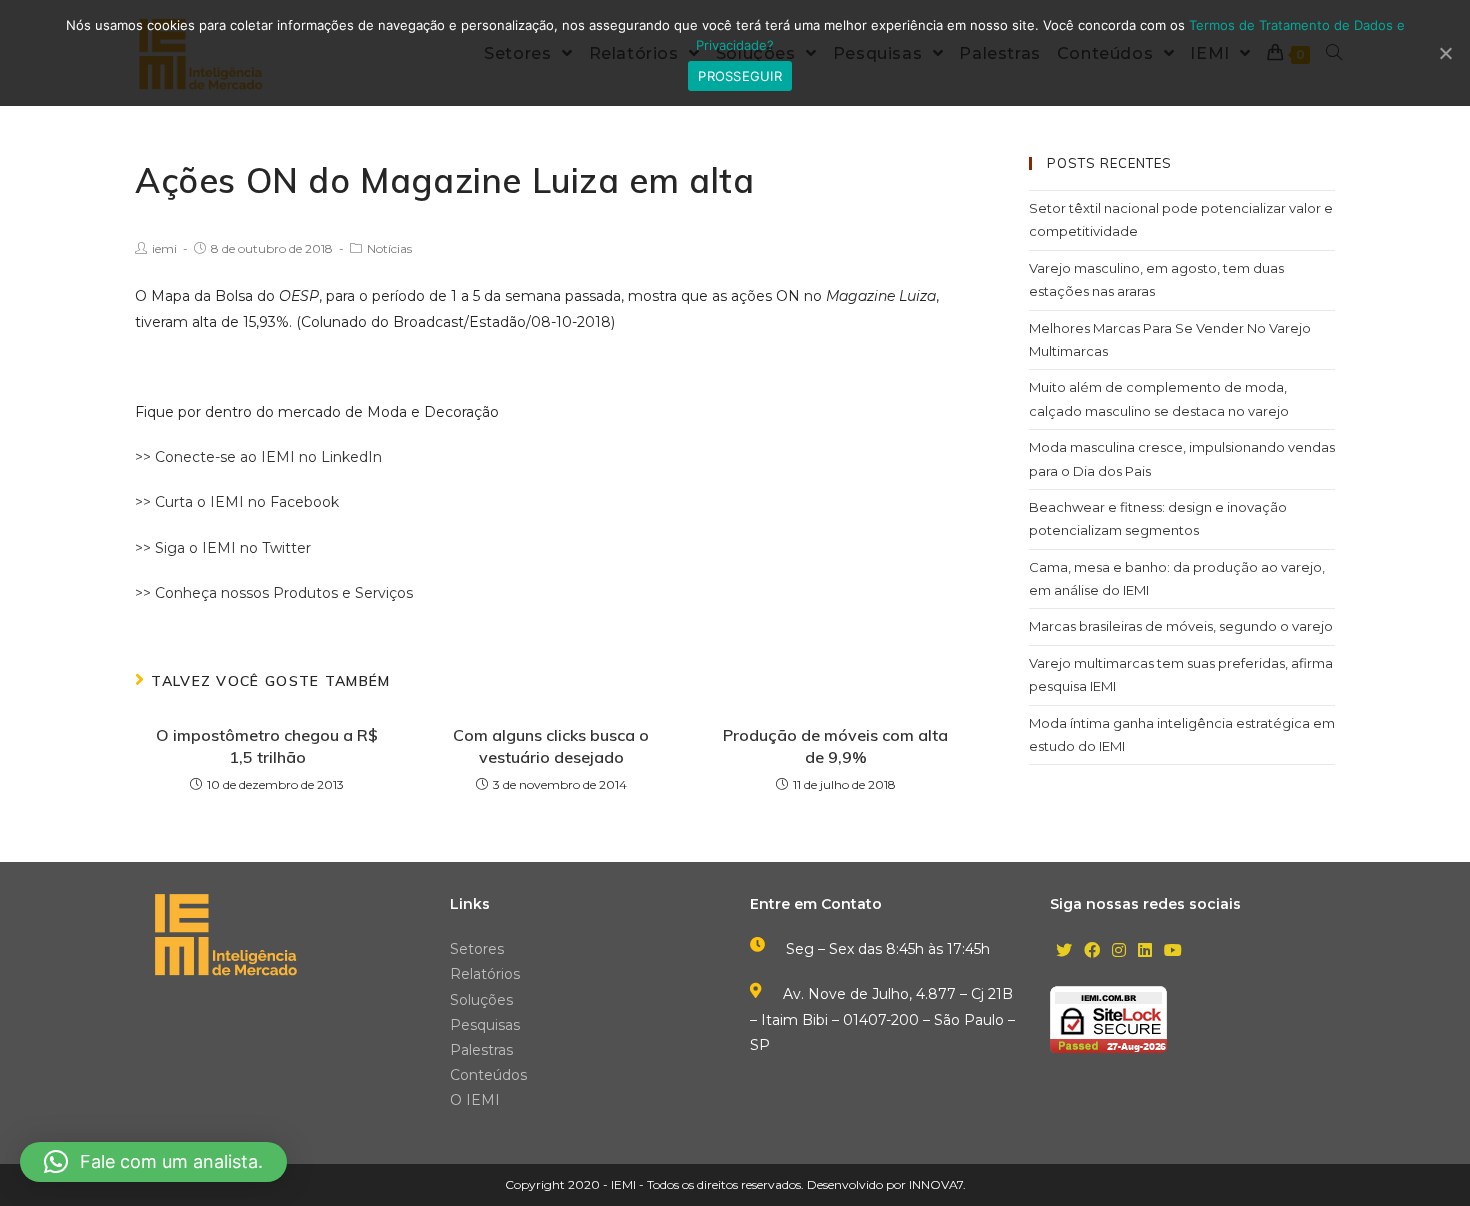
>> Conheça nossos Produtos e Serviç (266, 593)
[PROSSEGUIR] (1445, 53)
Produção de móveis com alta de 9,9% (835, 746)
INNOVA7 (936, 1184)
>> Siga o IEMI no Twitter (223, 548)
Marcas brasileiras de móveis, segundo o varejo (1181, 626)
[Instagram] (1119, 951)
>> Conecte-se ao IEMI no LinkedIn (258, 457)
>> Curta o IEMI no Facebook (237, 502)
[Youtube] (1173, 951)
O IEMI (475, 1100)
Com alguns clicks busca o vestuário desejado (551, 746)
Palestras (481, 1050)
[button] (153, 1162)
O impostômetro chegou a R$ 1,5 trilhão (267, 746)
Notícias (389, 248)
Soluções (481, 1000)
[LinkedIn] (1145, 951)
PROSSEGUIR (740, 76)
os (405, 593)
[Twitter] (1064, 951)
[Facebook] (1092, 951)
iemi (164, 248)
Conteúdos (488, 1075)
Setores (477, 949)
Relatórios (485, 974)
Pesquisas (485, 1025)
